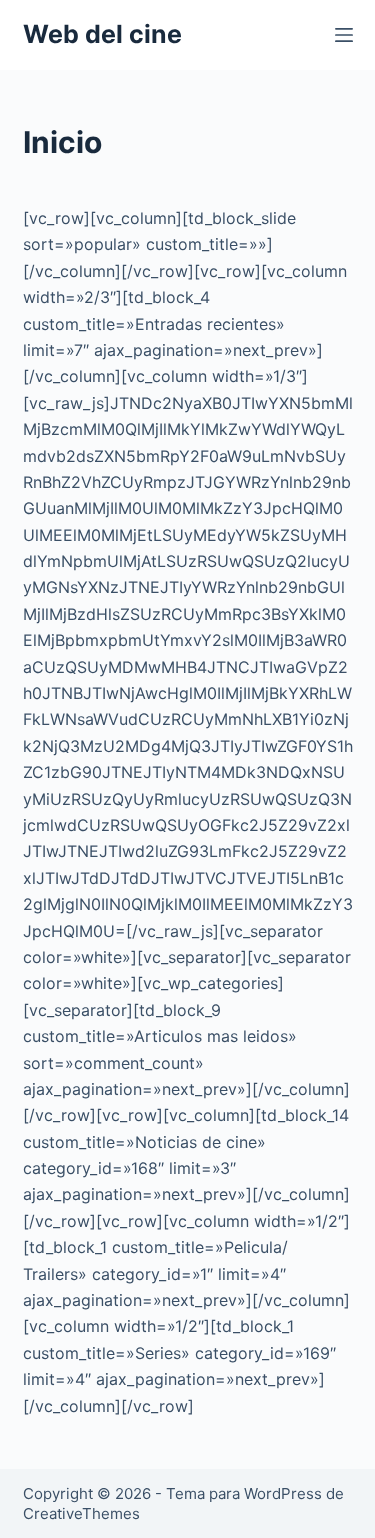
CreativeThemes (81, 1513)
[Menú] (344, 35)
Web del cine (102, 34)
